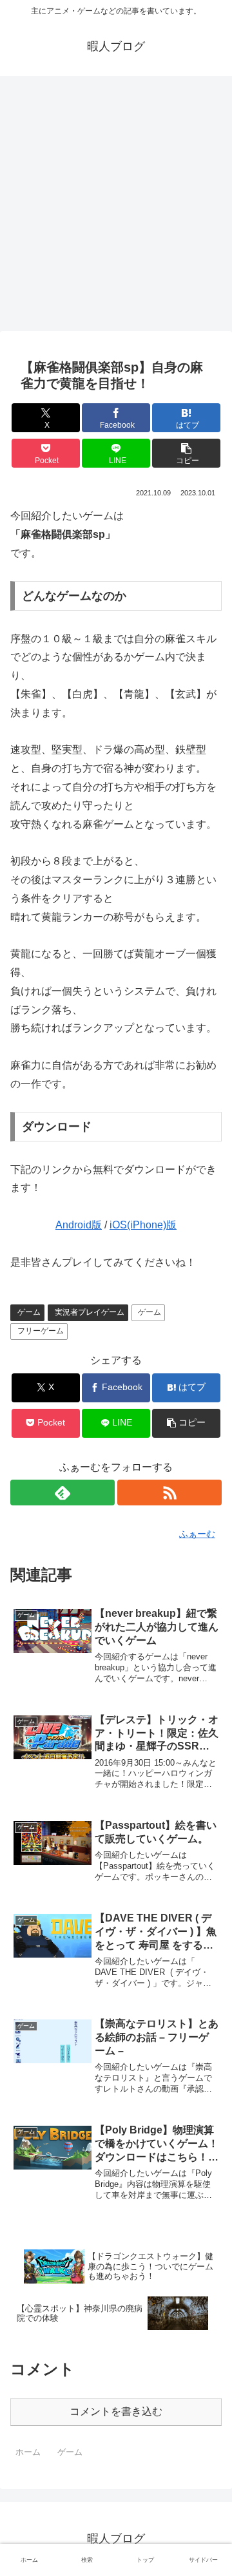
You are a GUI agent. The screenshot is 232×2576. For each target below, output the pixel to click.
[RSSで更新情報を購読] (169, 1493)
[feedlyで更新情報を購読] (63, 1493)
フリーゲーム (41, 1331)
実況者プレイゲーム (90, 1312)
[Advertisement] (116, 207)
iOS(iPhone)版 (143, 1225)
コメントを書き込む (116, 2411)
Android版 (79, 1225)
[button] (187, 453)
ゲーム (29, 1312)
